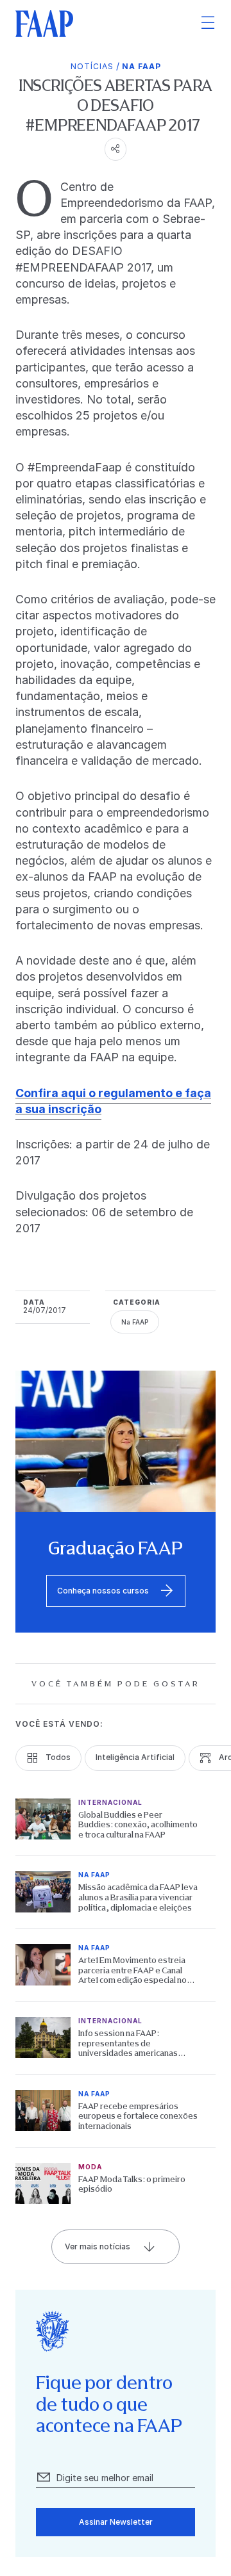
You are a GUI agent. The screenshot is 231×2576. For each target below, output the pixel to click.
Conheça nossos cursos (103, 1591)
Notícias (92, 66)
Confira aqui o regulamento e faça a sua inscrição (113, 1101)
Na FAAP (141, 66)
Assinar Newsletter (116, 2522)
